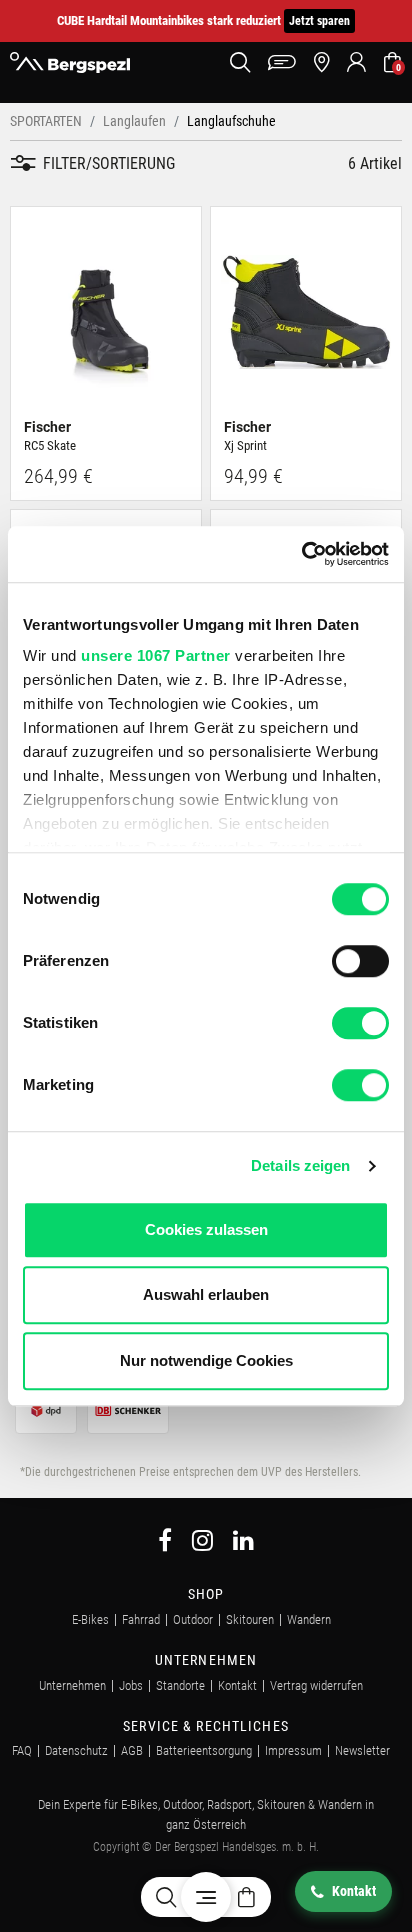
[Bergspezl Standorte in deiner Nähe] (321, 62)
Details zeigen (300, 1165)
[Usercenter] (356, 62)
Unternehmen (72, 1685)
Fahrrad (141, 1619)
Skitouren (250, 1619)
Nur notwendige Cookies (206, 1360)
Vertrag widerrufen (316, 1685)
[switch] (360, 961)
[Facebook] (165, 1543)
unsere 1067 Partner (156, 655)
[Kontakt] (282, 62)
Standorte (180, 1685)
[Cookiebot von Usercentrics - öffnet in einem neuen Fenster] (301, 554)
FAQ (22, 1750)
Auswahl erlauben (206, 1294)
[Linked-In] (243, 1543)
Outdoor (193, 1619)
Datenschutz (76, 1750)
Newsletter (362, 1750)
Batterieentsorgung (204, 1750)
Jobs (131, 1685)
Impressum (293, 1750)
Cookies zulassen (206, 1229)
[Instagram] (202, 1543)
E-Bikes (90, 1619)
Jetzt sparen (319, 21)
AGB (132, 1750)
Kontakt (237, 1685)
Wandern (309, 1619)
